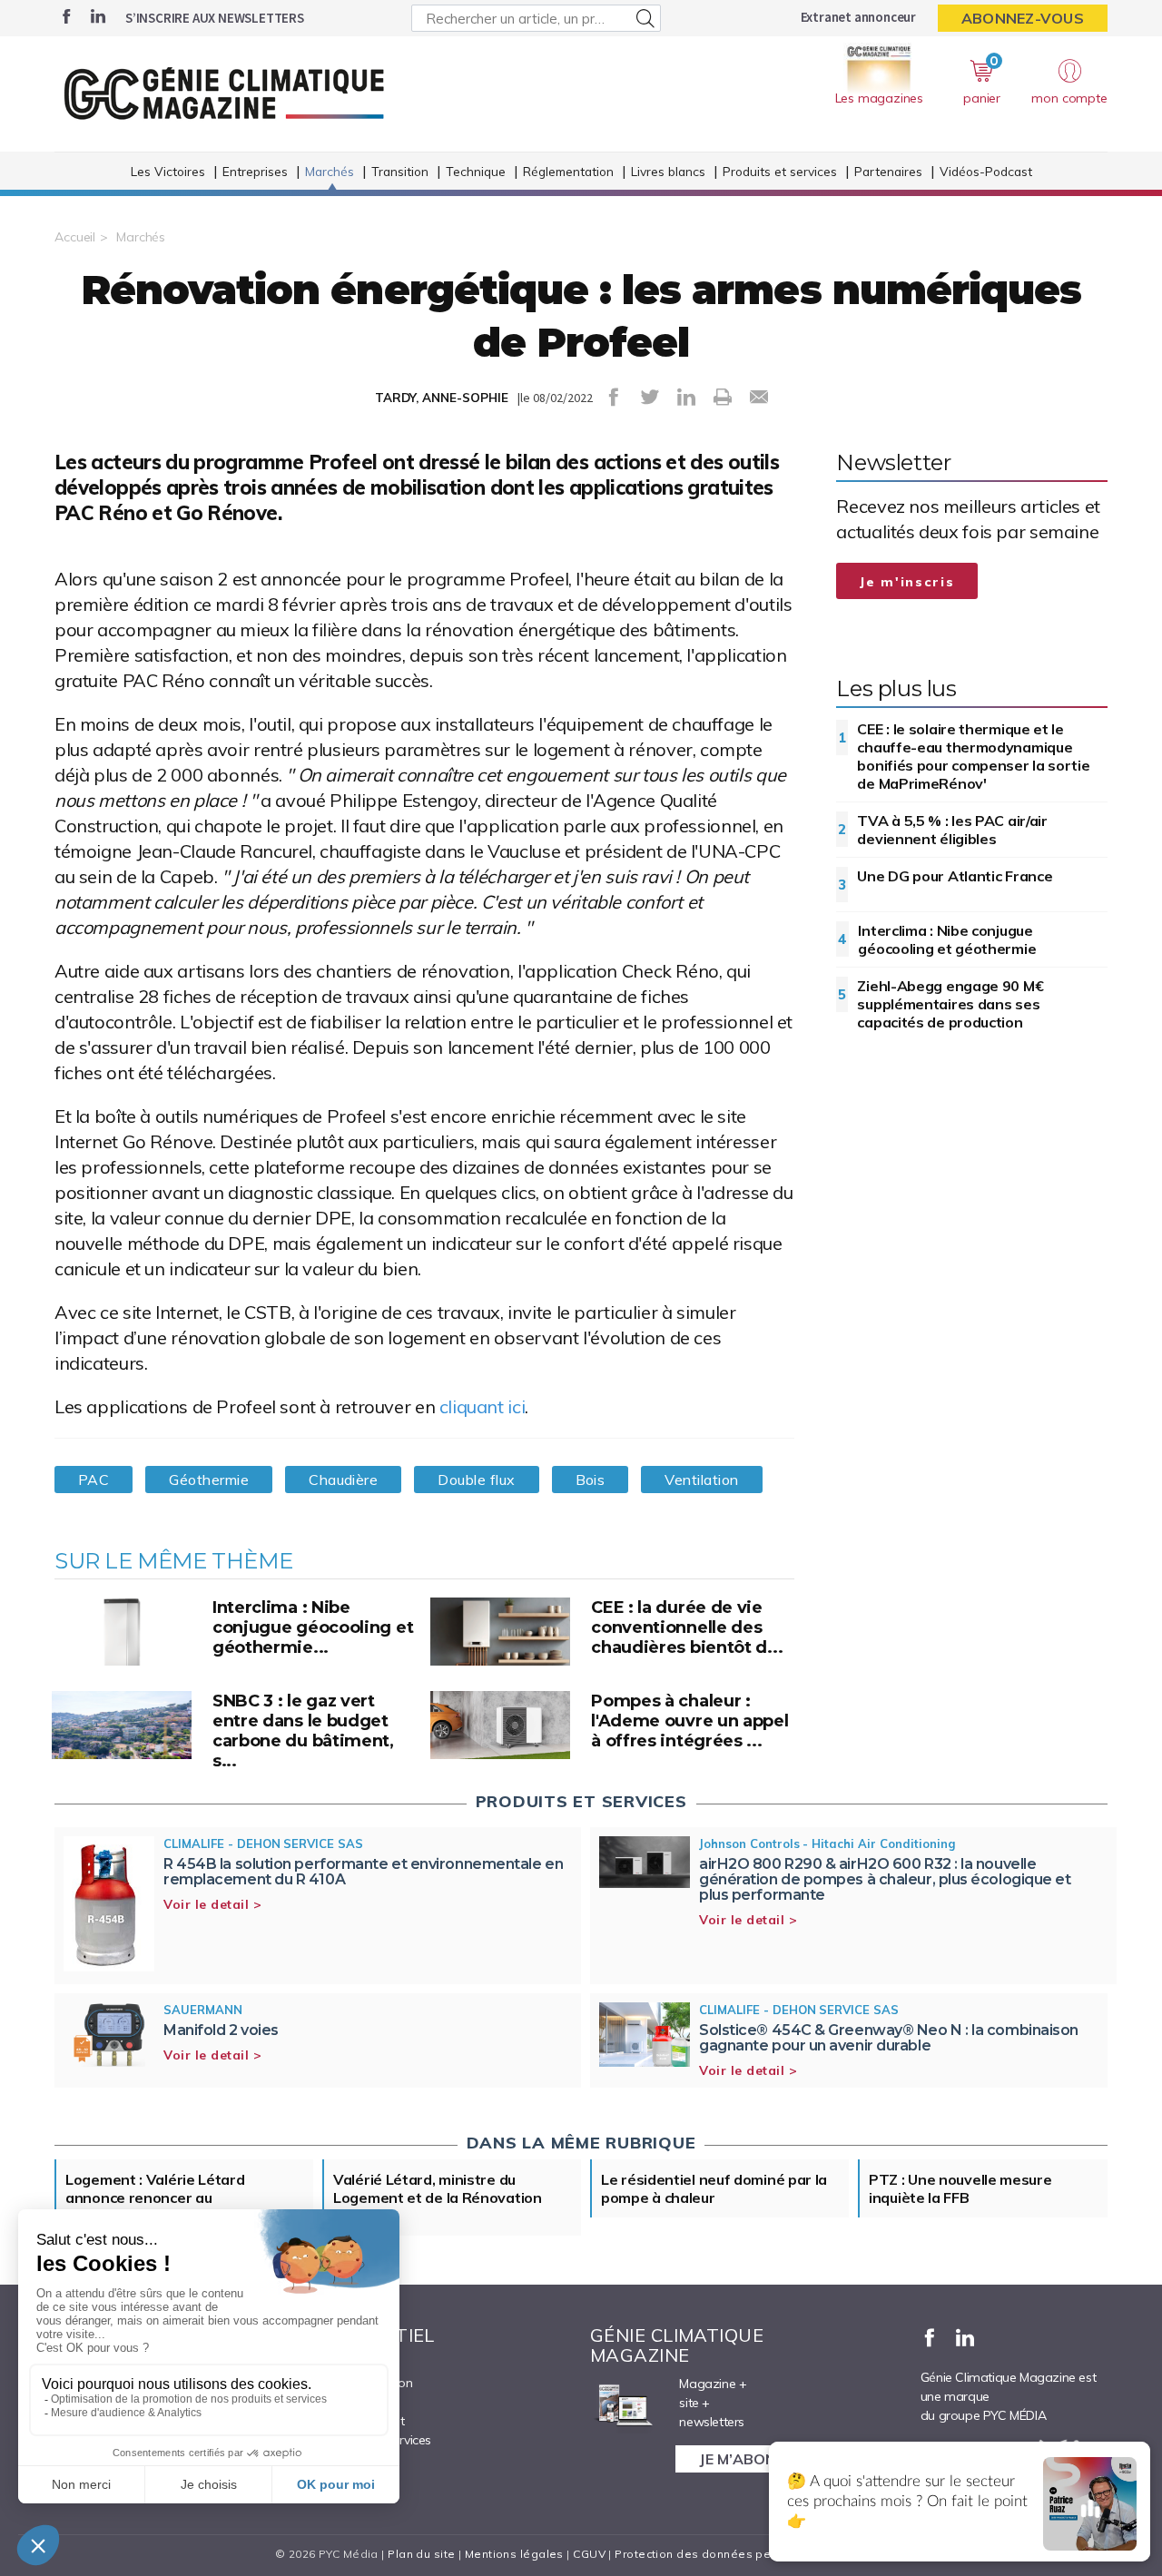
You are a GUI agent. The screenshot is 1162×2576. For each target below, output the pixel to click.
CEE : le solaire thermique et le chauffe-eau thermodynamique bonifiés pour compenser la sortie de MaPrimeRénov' (973, 756)
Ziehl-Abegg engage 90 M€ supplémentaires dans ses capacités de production (950, 1004)
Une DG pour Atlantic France (955, 876)
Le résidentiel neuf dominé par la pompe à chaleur (714, 2188)
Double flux (476, 1480)
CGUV (589, 2554)
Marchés (330, 171)
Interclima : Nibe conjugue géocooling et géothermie (947, 939)
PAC (94, 1480)
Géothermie (209, 1480)
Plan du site (421, 2554)
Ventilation (701, 1480)
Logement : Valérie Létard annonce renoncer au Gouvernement (155, 2197)
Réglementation (568, 171)
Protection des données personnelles (723, 2554)
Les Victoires (168, 171)
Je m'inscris (907, 582)
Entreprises (255, 171)
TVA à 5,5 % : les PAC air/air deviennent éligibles (952, 830)
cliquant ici (482, 1406)
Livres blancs (668, 171)
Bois (591, 1480)
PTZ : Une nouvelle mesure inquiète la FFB (960, 2188)
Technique (476, 171)
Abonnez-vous (1023, 18)
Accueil (75, 237)
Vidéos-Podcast (986, 171)
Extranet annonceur (858, 17)
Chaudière (343, 1480)
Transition (400, 171)
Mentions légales (514, 2554)
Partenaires (888, 171)
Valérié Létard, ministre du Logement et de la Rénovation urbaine (438, 2197)
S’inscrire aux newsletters (215, 18)
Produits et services (780, 171)
